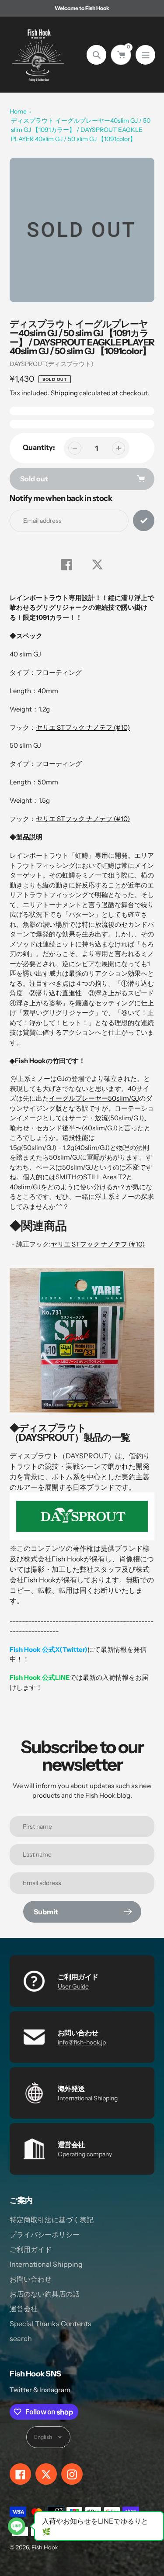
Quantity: (39, 447)
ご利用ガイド (31, 2249)
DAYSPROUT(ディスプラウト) (52, 364)
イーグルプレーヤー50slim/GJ (94, 1098)
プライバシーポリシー (45, 2234)
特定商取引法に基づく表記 (52, 2220)
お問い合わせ (31, 2279)
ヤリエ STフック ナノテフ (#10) (83, 727)
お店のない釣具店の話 (45, 2294)
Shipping (64, 393)
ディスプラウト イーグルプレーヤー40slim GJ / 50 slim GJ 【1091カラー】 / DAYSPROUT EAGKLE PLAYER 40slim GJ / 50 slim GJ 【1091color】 (81, 130)
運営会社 (24, 2309)
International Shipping (88, 2098)
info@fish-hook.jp (82, 2042)
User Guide (73, 1986)
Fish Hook (45, 2547)
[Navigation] (145, 55)
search (21, 2338)
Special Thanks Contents (51, 2324)
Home (18, 111)
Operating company (85, 2154)
